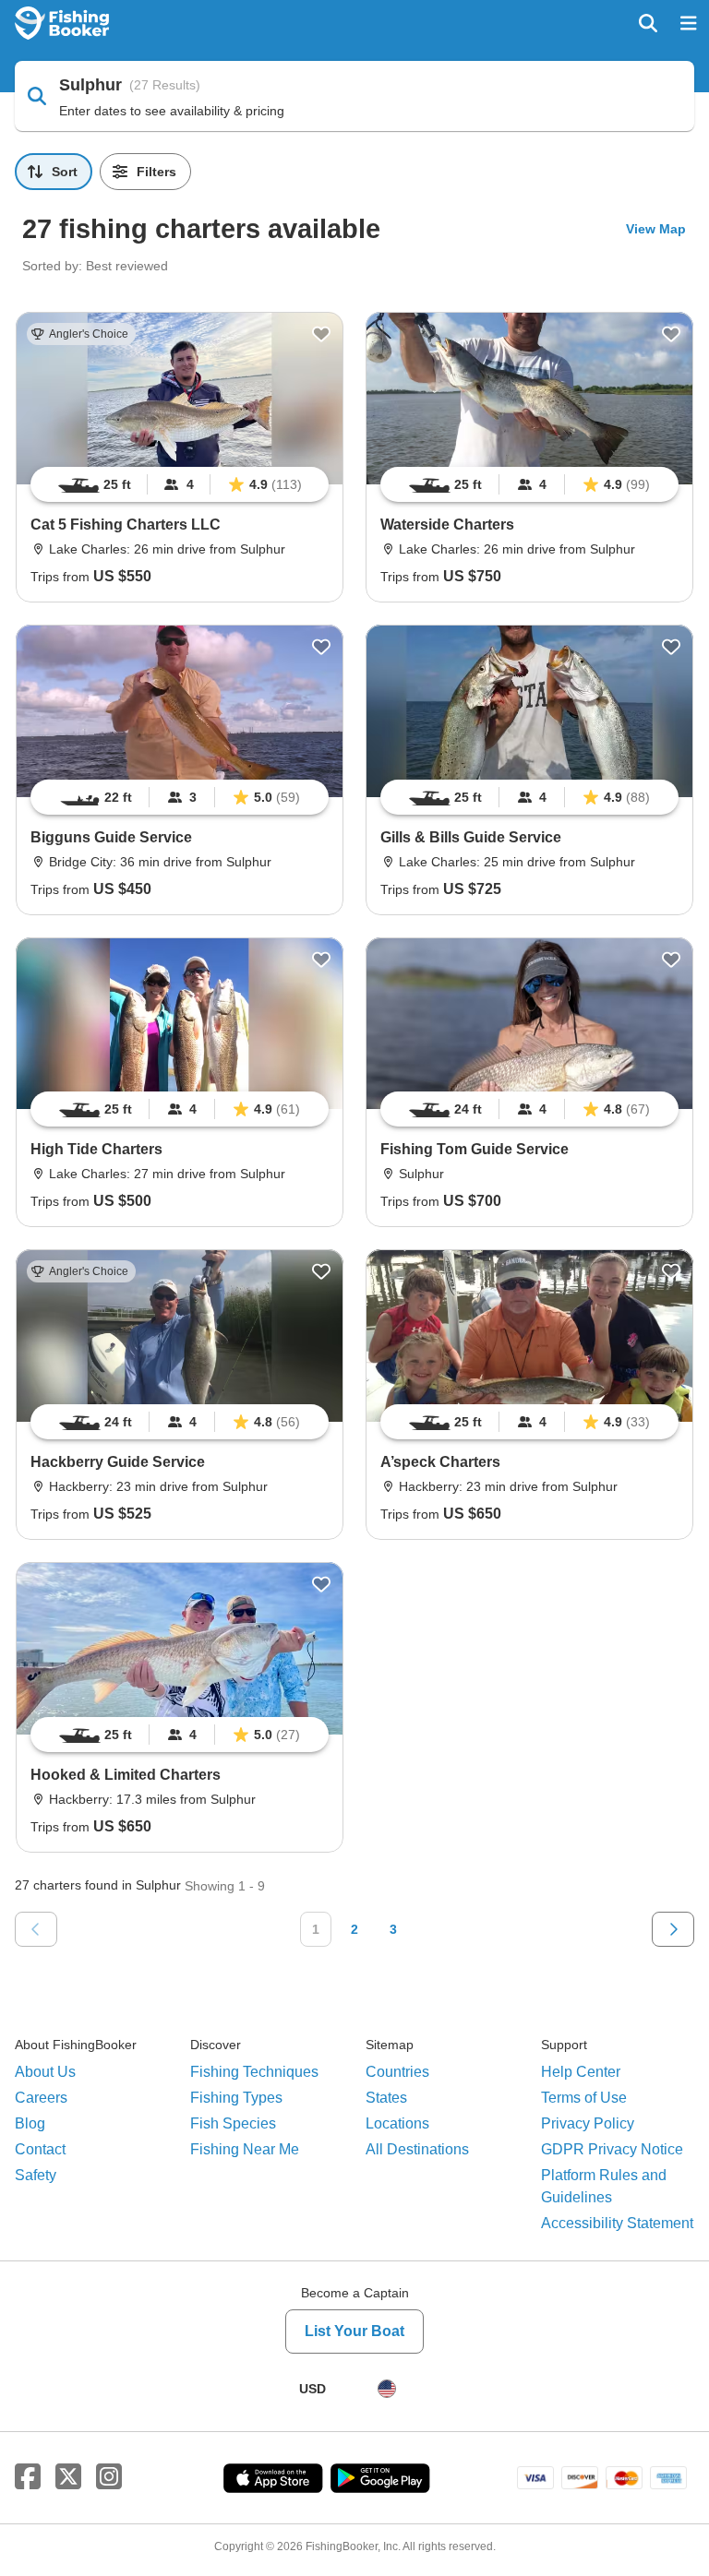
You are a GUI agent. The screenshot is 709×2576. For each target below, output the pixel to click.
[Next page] (673, 1929)
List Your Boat (354, 2331)
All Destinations (417, 2149)
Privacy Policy (588, 2123)
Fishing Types (236, 2098)
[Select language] (387, 2389)
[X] (68, 2477)
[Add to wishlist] (321, 334)
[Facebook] (28, 2477)
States (386, 2098)
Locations (397, 2123)
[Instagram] (109, 2477)
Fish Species (233, 2123)
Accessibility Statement (617, 2223)
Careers (41, 2098)
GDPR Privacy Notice (612, 2149)
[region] (180, 484)
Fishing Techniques (254, 2072)
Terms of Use (584, 2098)
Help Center (581, 2072)
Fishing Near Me (245, 2149)
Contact (40, 2149)
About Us (45, 2072)
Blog (30, 2123)
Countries (397, 2072)
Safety (36, 2175)
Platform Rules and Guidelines (604, 2186)
